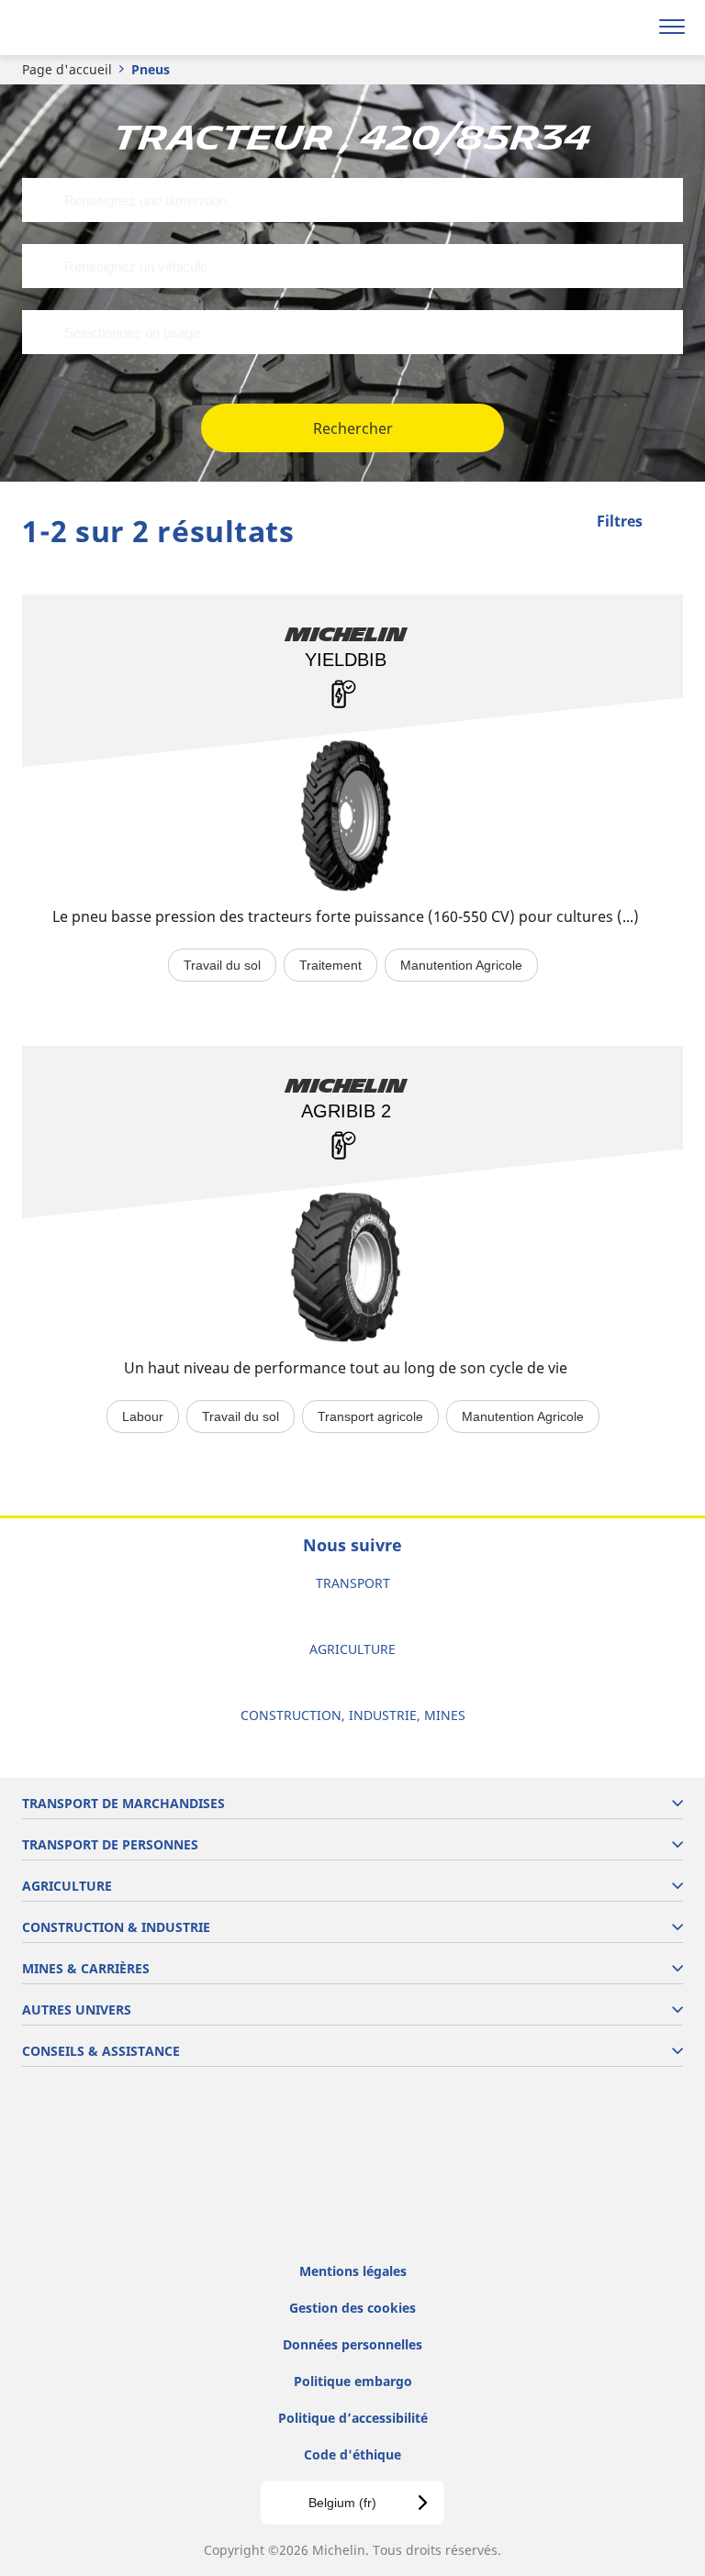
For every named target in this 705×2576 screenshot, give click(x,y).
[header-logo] (87, 28)
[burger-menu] (672, 28)
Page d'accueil (67, 69)
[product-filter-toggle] (669, 523)
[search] (628, 28)
